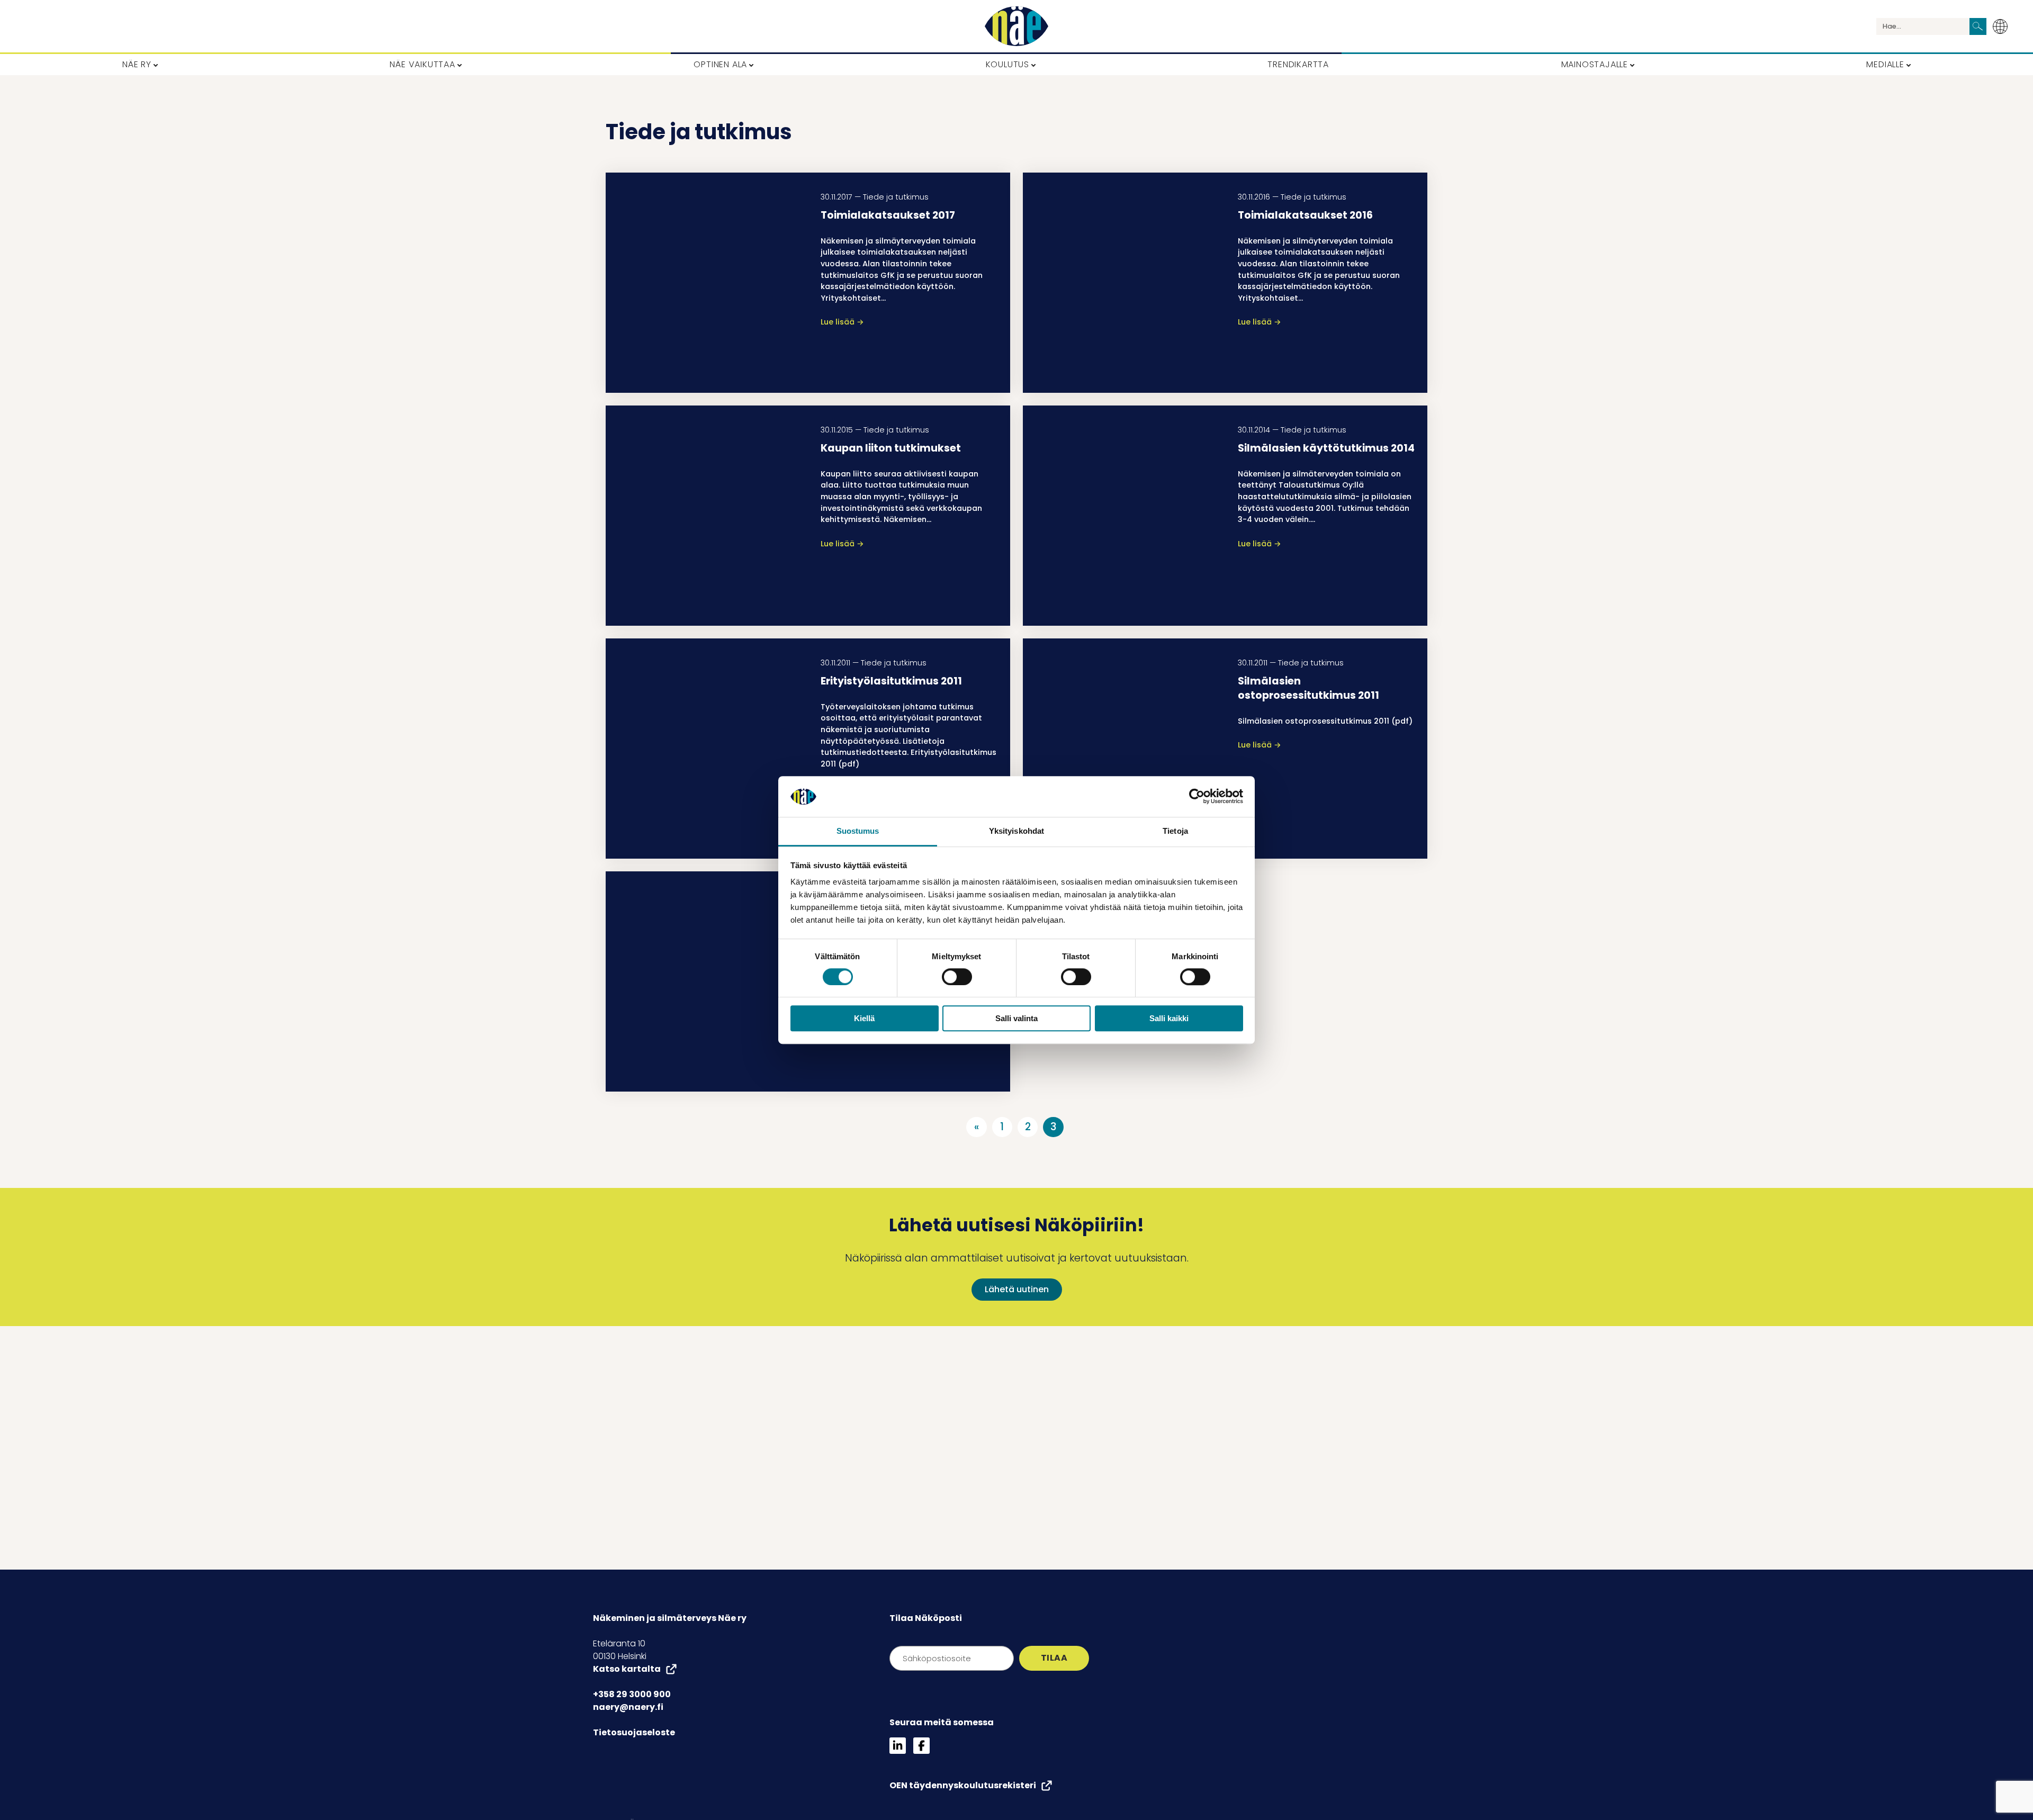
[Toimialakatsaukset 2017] (707, 283)
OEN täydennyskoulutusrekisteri (963, 1785)
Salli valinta (1016, 1018)
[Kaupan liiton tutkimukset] (707, 516)
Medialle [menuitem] (1885, 64)
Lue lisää (842, 322)
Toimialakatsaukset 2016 (1305, 215)
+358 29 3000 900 (632, 1694)
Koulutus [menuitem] (1007, 64)
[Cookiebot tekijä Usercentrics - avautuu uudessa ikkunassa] (1197, 797)
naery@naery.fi (628, 1707)
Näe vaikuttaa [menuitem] (422, 64)
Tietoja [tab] (1175, 831)
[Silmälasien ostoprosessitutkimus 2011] (1124, 749)
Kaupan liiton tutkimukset (891, 448)
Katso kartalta (627, 1669)
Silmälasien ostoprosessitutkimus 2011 (1308, 688)
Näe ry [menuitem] (137, 64)
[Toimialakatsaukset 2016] (1124, 283)
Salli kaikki (1169, 1018)
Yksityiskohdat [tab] (1016, 831)
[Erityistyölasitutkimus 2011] (707, 749)
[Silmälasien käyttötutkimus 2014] (1124, 516)
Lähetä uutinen (1017, 1289)
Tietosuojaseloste (634, 1732)
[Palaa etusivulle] (1016, 26)
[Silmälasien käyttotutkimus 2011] (707, 981)
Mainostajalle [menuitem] (1595, 64)
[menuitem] (2003, 26)
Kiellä (864, 1018)
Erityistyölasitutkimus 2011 (891, 681)
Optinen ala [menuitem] (720, 64)
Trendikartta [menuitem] (1298, 64)
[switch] (957, 977)
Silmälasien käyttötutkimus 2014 (1326, 448)
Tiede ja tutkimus (896, 197)
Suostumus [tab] (858, 831)
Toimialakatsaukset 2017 (888, 215)
